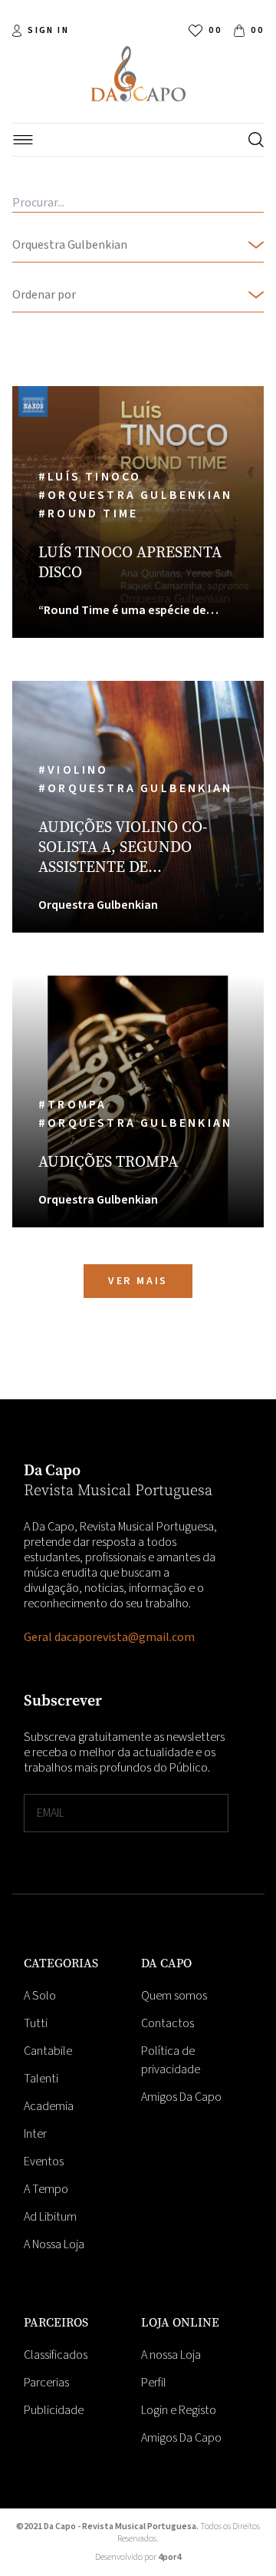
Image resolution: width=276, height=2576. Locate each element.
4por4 (169, 2557)
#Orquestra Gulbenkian (138, 495)
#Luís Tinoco (92, 477)
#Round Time (90, 514)
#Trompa (75, 1105)
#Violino (76, 770)
